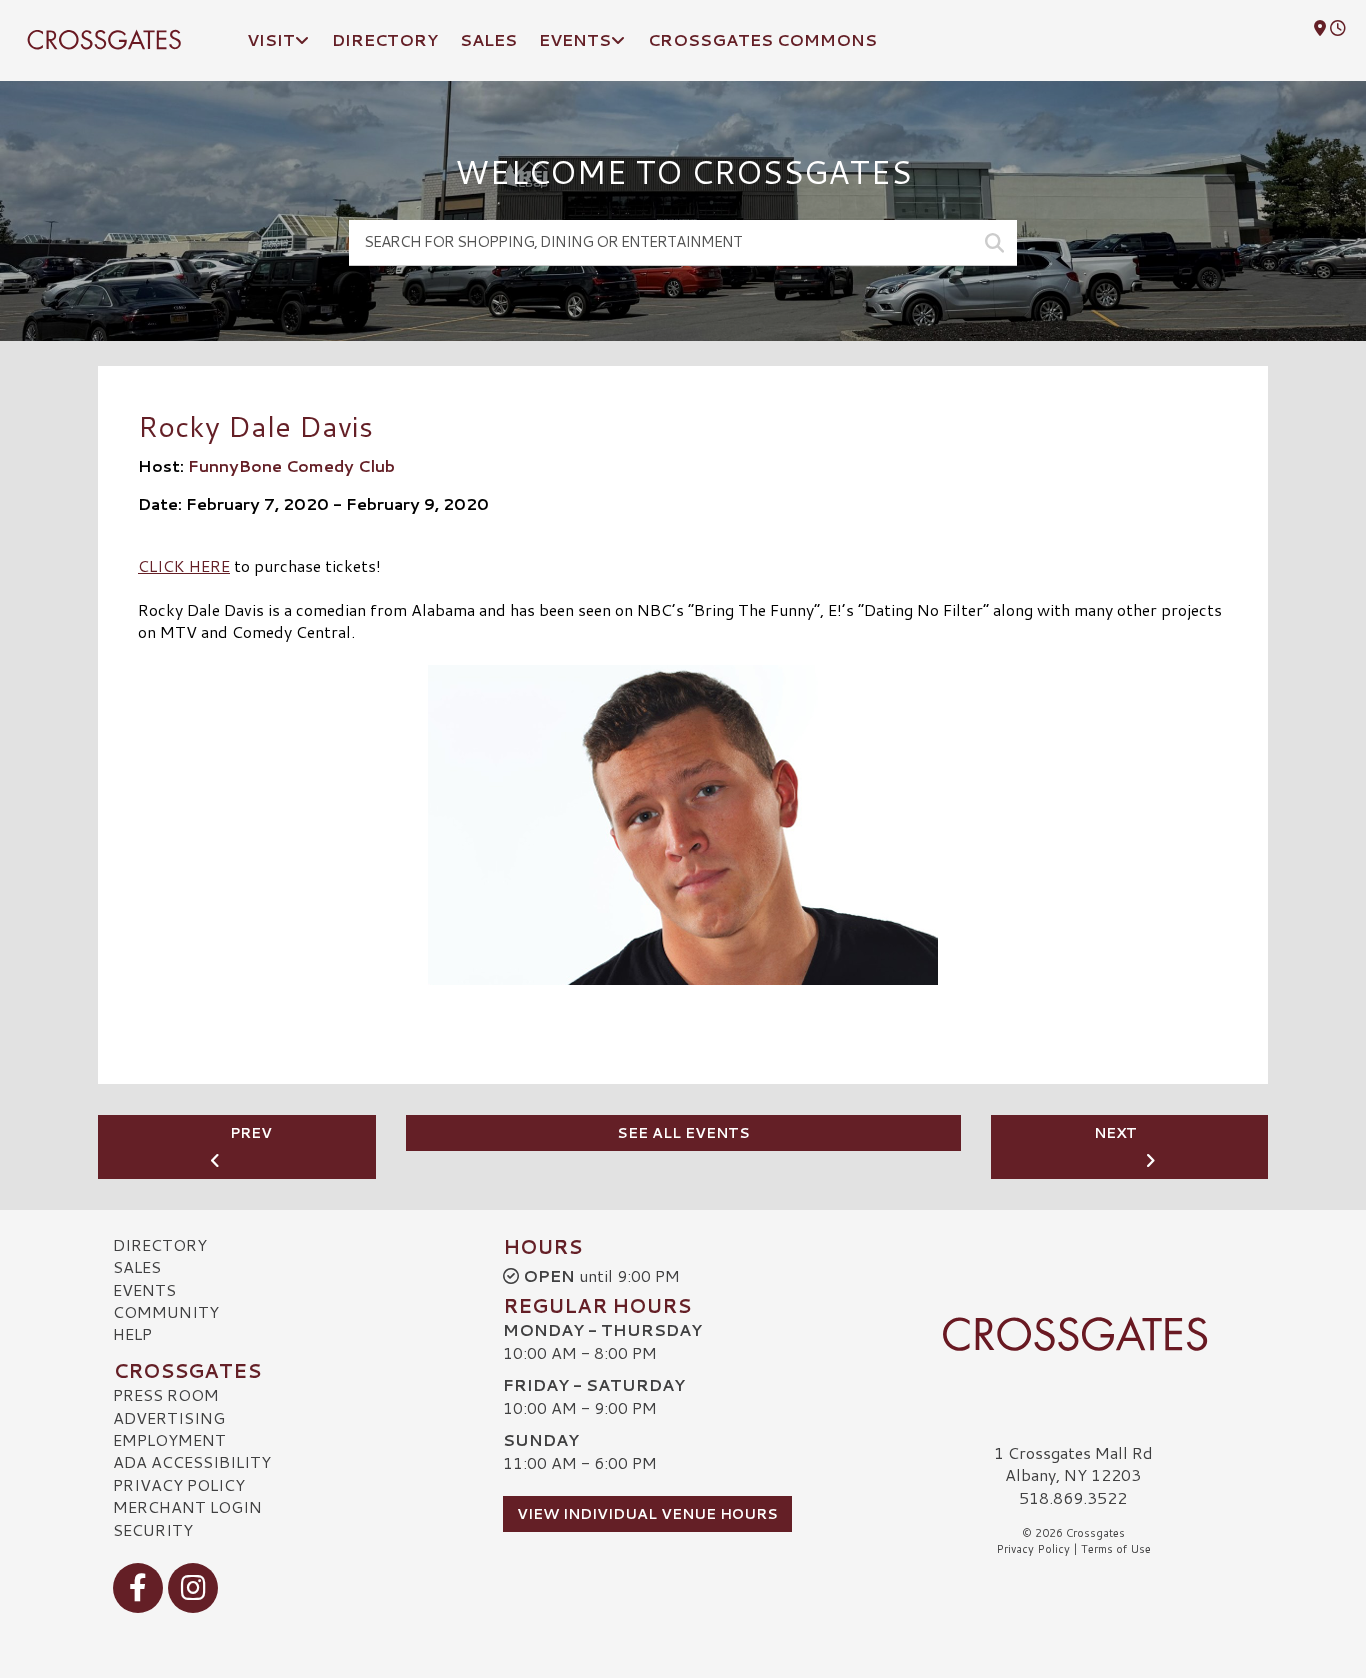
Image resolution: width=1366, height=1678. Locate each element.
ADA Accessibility (192, 1461)
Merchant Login (187, 1506)
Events (144, 1289)
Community (166, 1311)
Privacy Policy (179, 1484)
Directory (160, 1244)
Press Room (166, 1394)
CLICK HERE (184, 565)
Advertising (169, 1417)
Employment (169, 1439)
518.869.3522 (1073, 1498)
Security (153, 1529)
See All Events (683, 1133)
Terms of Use (1116, 1549)
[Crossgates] (1073, 1334)
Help (132, 1333)
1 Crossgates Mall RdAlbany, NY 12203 (1073, 1463)
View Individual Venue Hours (647, 1514)
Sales (137, 1266)
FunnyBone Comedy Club (291, 465)
